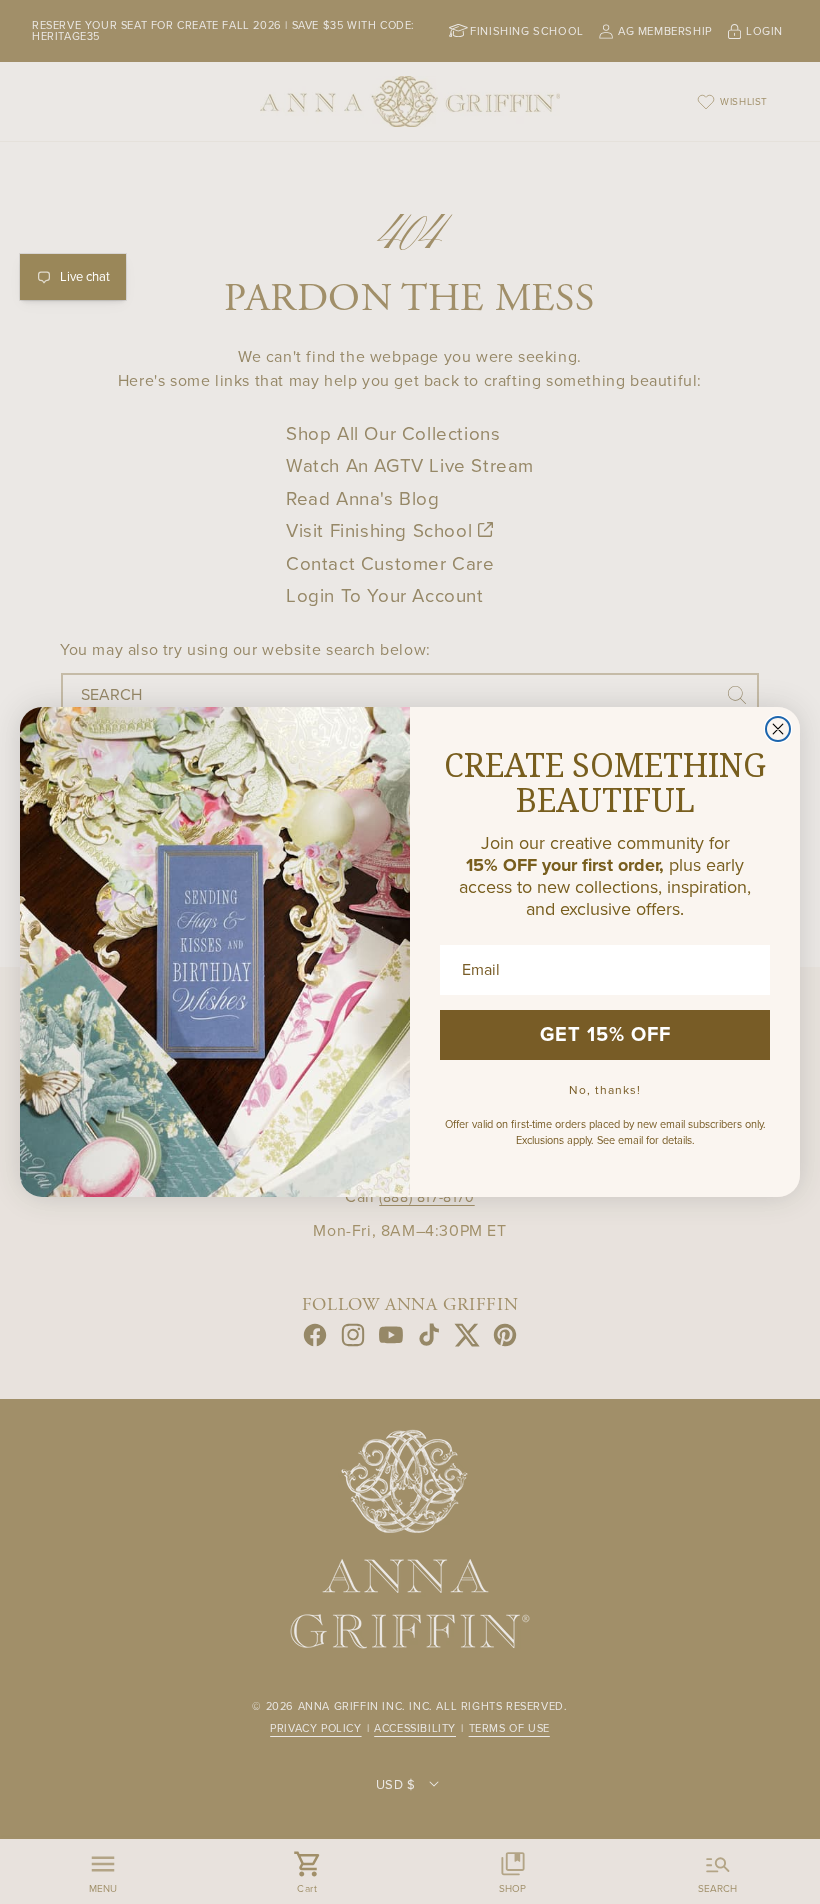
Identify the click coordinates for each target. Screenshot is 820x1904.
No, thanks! (605, 1090)
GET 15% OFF (605, 1035)
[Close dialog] (778, 729)
